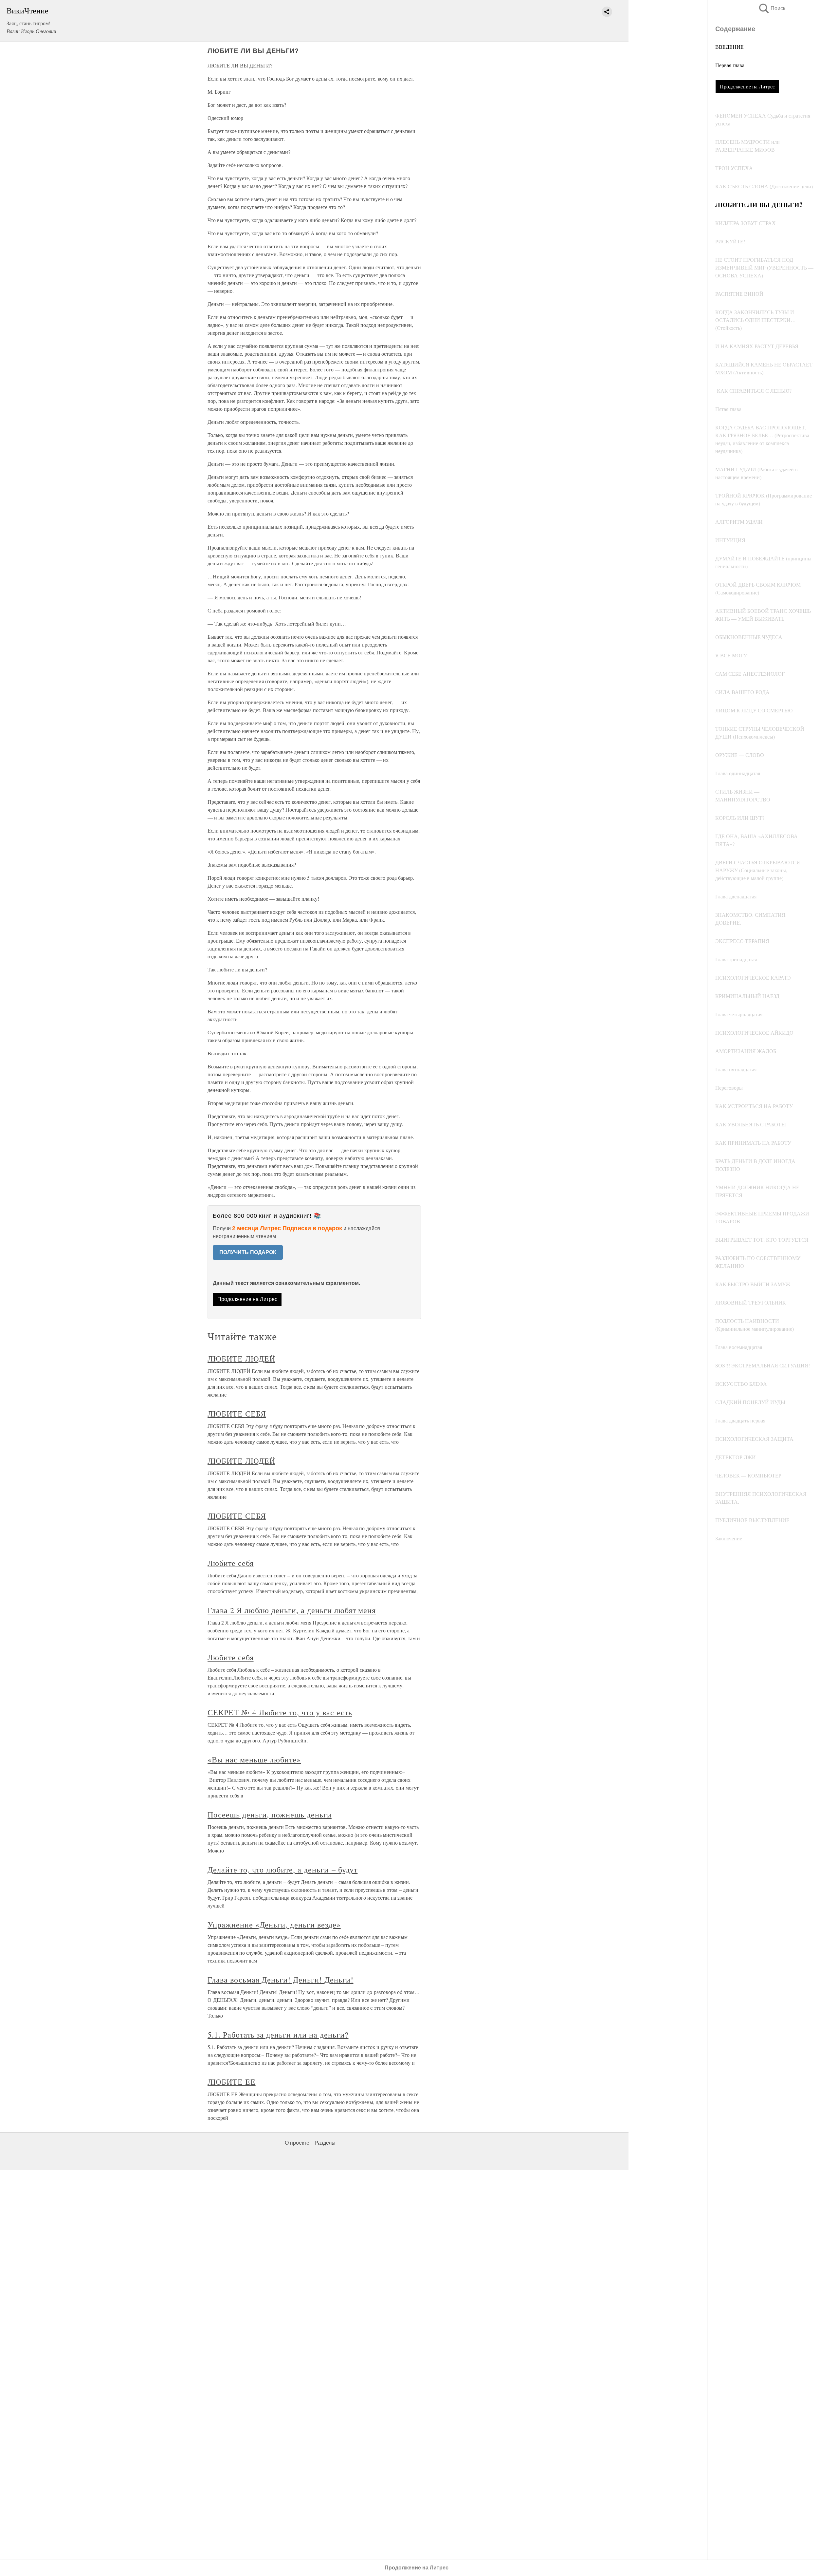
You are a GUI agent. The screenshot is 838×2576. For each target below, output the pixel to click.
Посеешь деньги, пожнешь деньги (270, 1814)
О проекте (297, 2143)
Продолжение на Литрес (747, 86)
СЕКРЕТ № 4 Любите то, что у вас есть (280, 1712)
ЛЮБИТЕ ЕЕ (232, 2082)
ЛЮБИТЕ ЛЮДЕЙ (241, 1359)
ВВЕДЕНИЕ (729, 47)
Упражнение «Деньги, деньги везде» (274, 1925)
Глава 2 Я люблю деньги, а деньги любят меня (292, 1610)
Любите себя (231, 1563)
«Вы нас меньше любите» (254, 1759)
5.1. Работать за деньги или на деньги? (278, 2035)
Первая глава (730, 65)
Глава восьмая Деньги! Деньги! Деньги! (281, 1980)
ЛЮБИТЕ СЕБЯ (237, 1414)
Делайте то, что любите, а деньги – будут (282, 1870)
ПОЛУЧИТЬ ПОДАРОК (248, 1252)
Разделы (325, 2143)
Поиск (772, 8)
